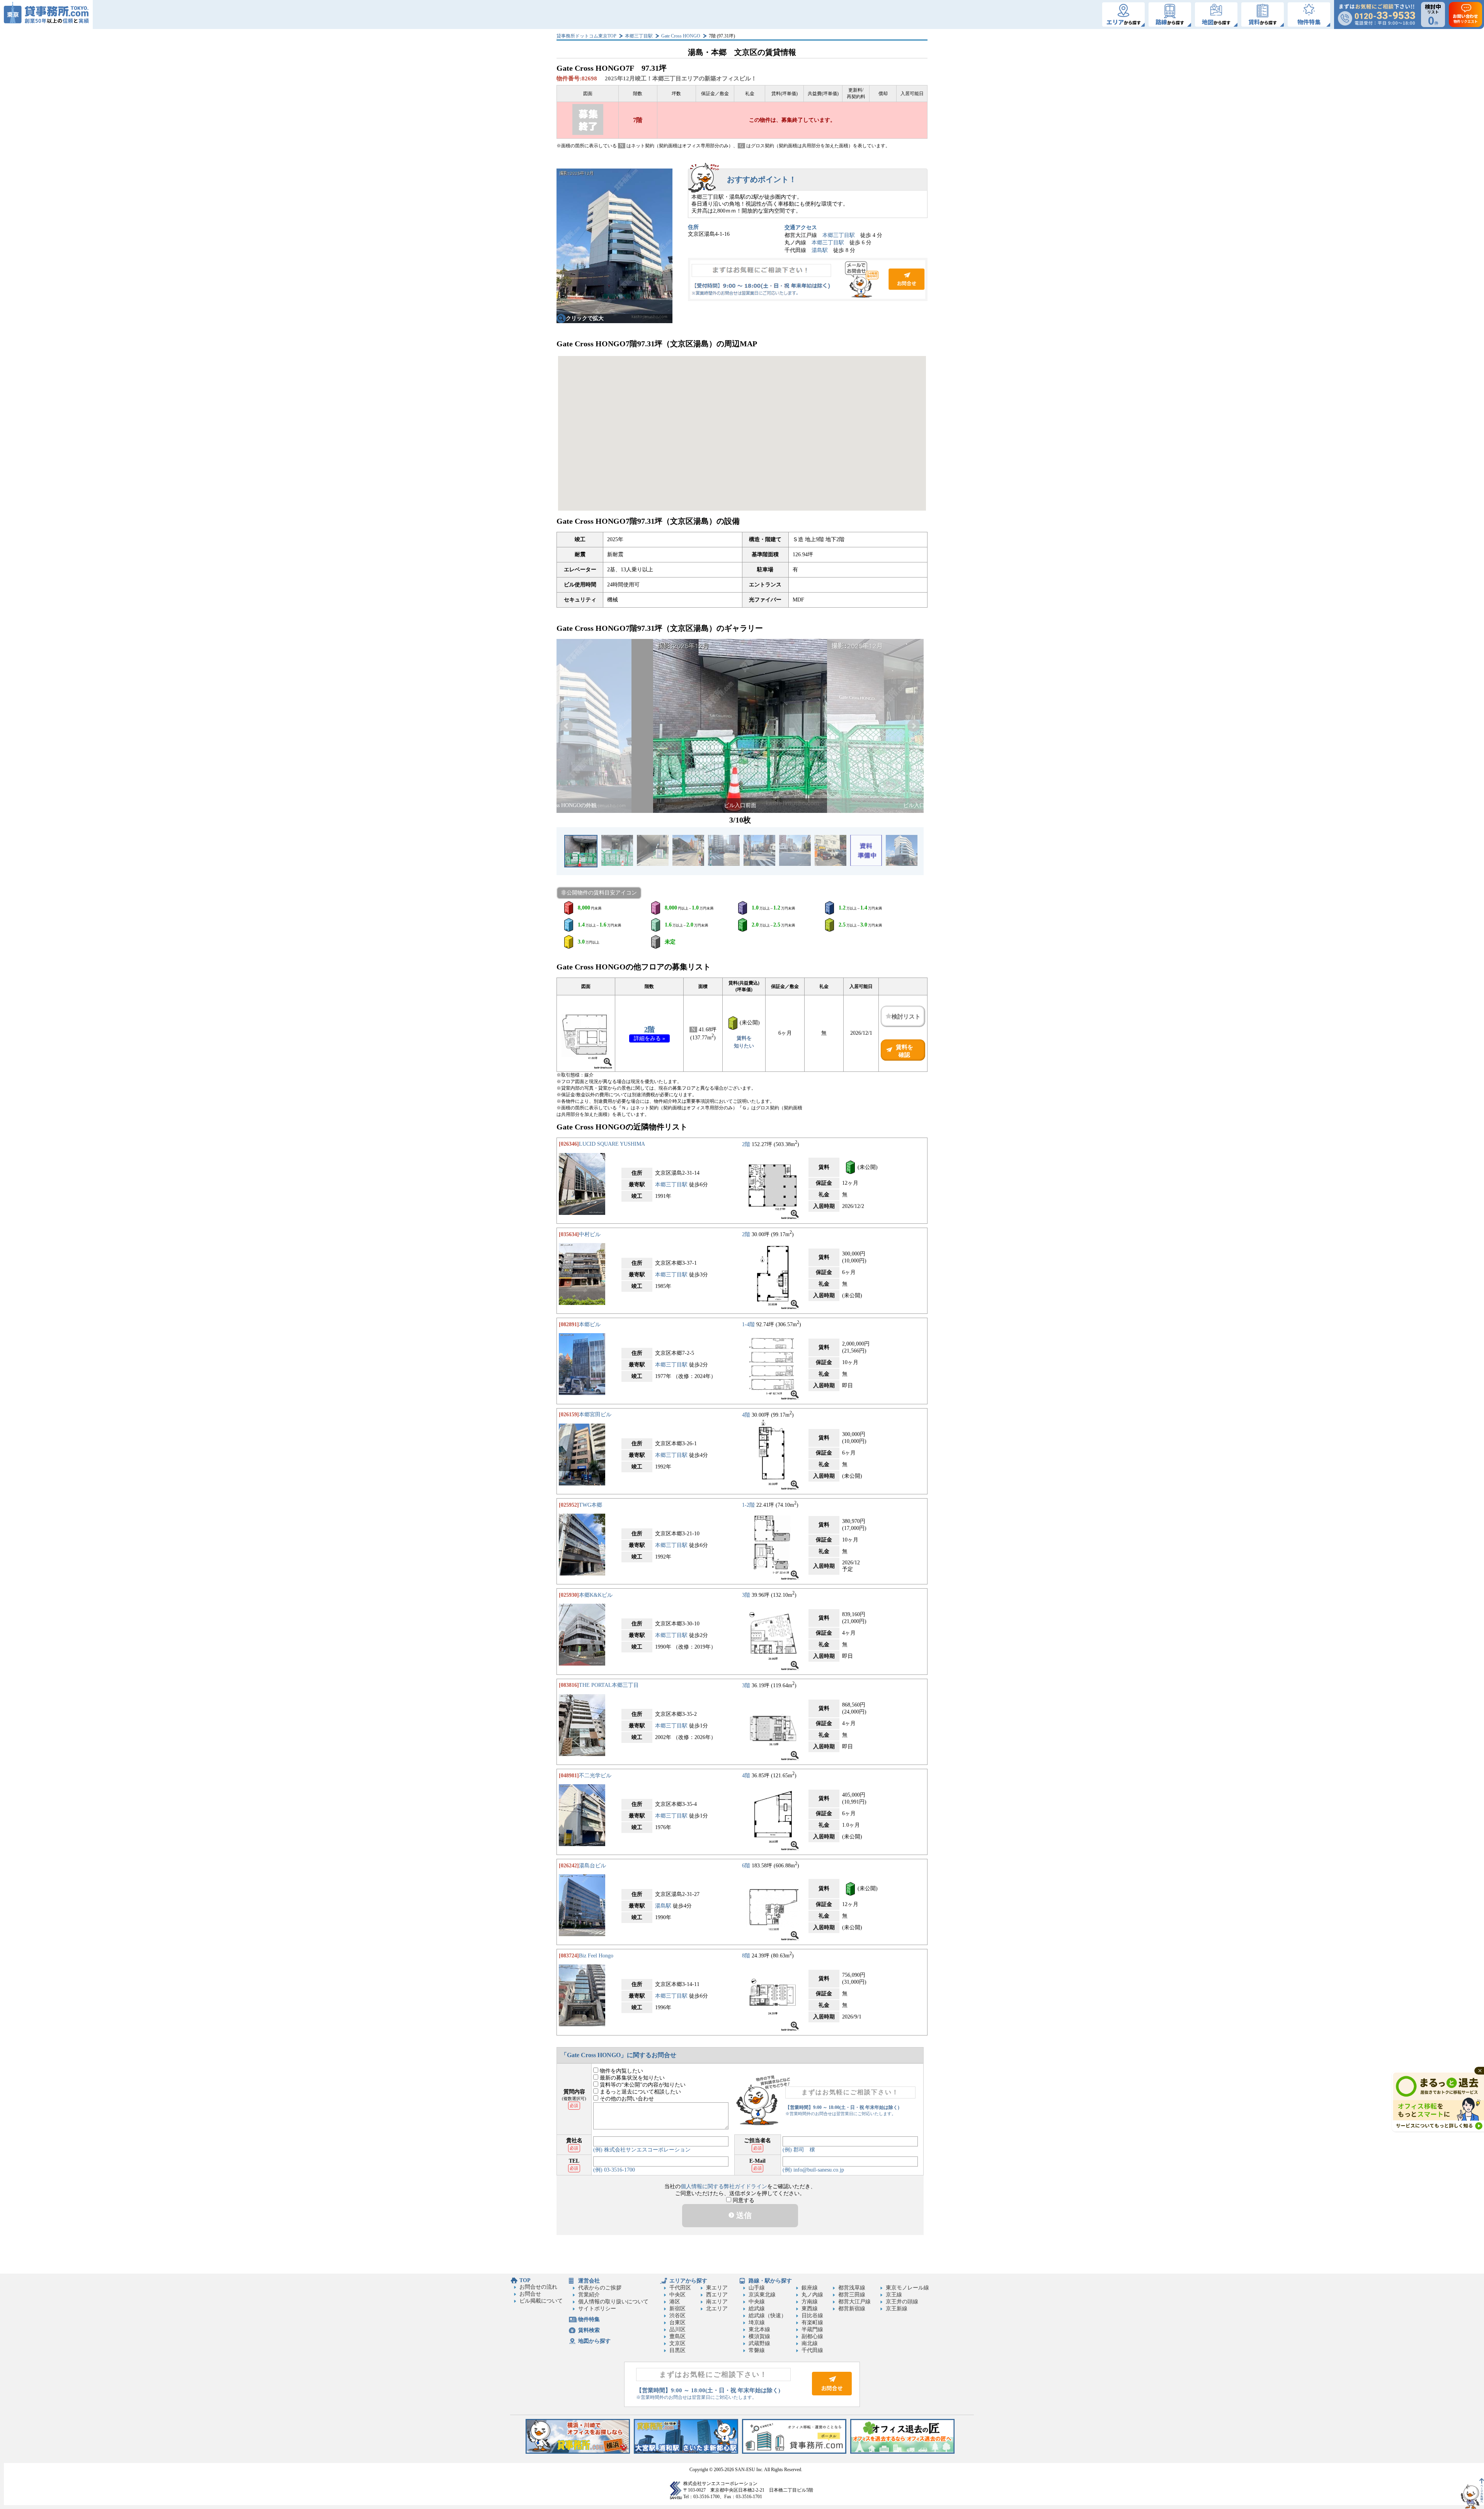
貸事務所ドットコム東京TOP (586, 36)
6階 (746, 1866)
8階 (746, 1956)
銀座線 (810, 2288)
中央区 (677, 2295)
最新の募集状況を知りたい (631, 2078)
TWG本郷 (591, 1505)
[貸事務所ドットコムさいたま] (686, 2452)
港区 (675, 2302)
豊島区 (677, 2336)
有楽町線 (812, 2322)
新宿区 (677, 2309)
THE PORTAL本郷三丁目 (609, 1685)
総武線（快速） (768, 2316)
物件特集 (589, 2319)
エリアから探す (688, 2281)
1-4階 (748, 1324)
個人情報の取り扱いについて (613, 2302)
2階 (649, 1029)
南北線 (810, 2343)
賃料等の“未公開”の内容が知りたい (642, 2085)
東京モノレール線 (907, 2288)
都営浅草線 (852, 2288)
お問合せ (808, 279)
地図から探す (594, 2341)
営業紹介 (589, 2295)
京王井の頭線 (902, 2302)
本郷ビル (590, 1324)
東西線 (810, 2309)
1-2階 (748, 1505)
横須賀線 (759, 2336)
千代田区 (680, 2288)
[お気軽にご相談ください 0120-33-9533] (1377, 14)
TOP (525, 2280)
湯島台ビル (592, 1866)
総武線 (757, 2309)
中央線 (757, 2302)
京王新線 (897, 2309)
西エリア (717, 2295)
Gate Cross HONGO (681, 36)
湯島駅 (820, 250)
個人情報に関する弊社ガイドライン (724, 2186)
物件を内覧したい (621, 2071)
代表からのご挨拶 (600, 2288)
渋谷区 (677, 2316)
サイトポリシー (597, 2309)
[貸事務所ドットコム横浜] (578, 2452)
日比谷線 (812, 2316)
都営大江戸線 (854, 2302)
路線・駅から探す (770, 2281)
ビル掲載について (541, 2301)
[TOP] (46, 14)
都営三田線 (852, 2295)
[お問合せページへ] (832, 2394)
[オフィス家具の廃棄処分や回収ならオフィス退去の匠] (902, 2452)
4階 (746, 1415)
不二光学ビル (595, 1776)
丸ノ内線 (812, 2295)
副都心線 (812, 2336)
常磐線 (757, 2350)
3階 (746, 1595)
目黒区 (677, 2350)
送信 (743, 2215)
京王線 (894, 2295)
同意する (743, 2200)
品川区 (677, 2329)
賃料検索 (589, 2330)
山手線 (757, 2288)
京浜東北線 (762, 2295)
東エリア (717, 2288)
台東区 (677, 2322)
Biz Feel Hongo (596, 1956)
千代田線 (812, 2350)
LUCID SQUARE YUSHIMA (612, 1144)
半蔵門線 (812, 2329)
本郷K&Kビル (596, 1595)
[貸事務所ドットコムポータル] (794, 2452)
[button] (567, 726)
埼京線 (757, 2322)
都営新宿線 (852, 2309)
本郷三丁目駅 (639, 36)
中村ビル (590, 1234)
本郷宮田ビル (595, 1415)
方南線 (810, 2302)
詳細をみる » (649, 1038)
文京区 (677, 2343)
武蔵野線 (759, 2343)
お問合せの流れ (538, 2287)
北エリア (717, 2309)
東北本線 (759, 2329)
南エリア (717, 2302)
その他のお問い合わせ (626, 2099)
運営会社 (589, 2281)
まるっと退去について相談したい (640, 2092)
